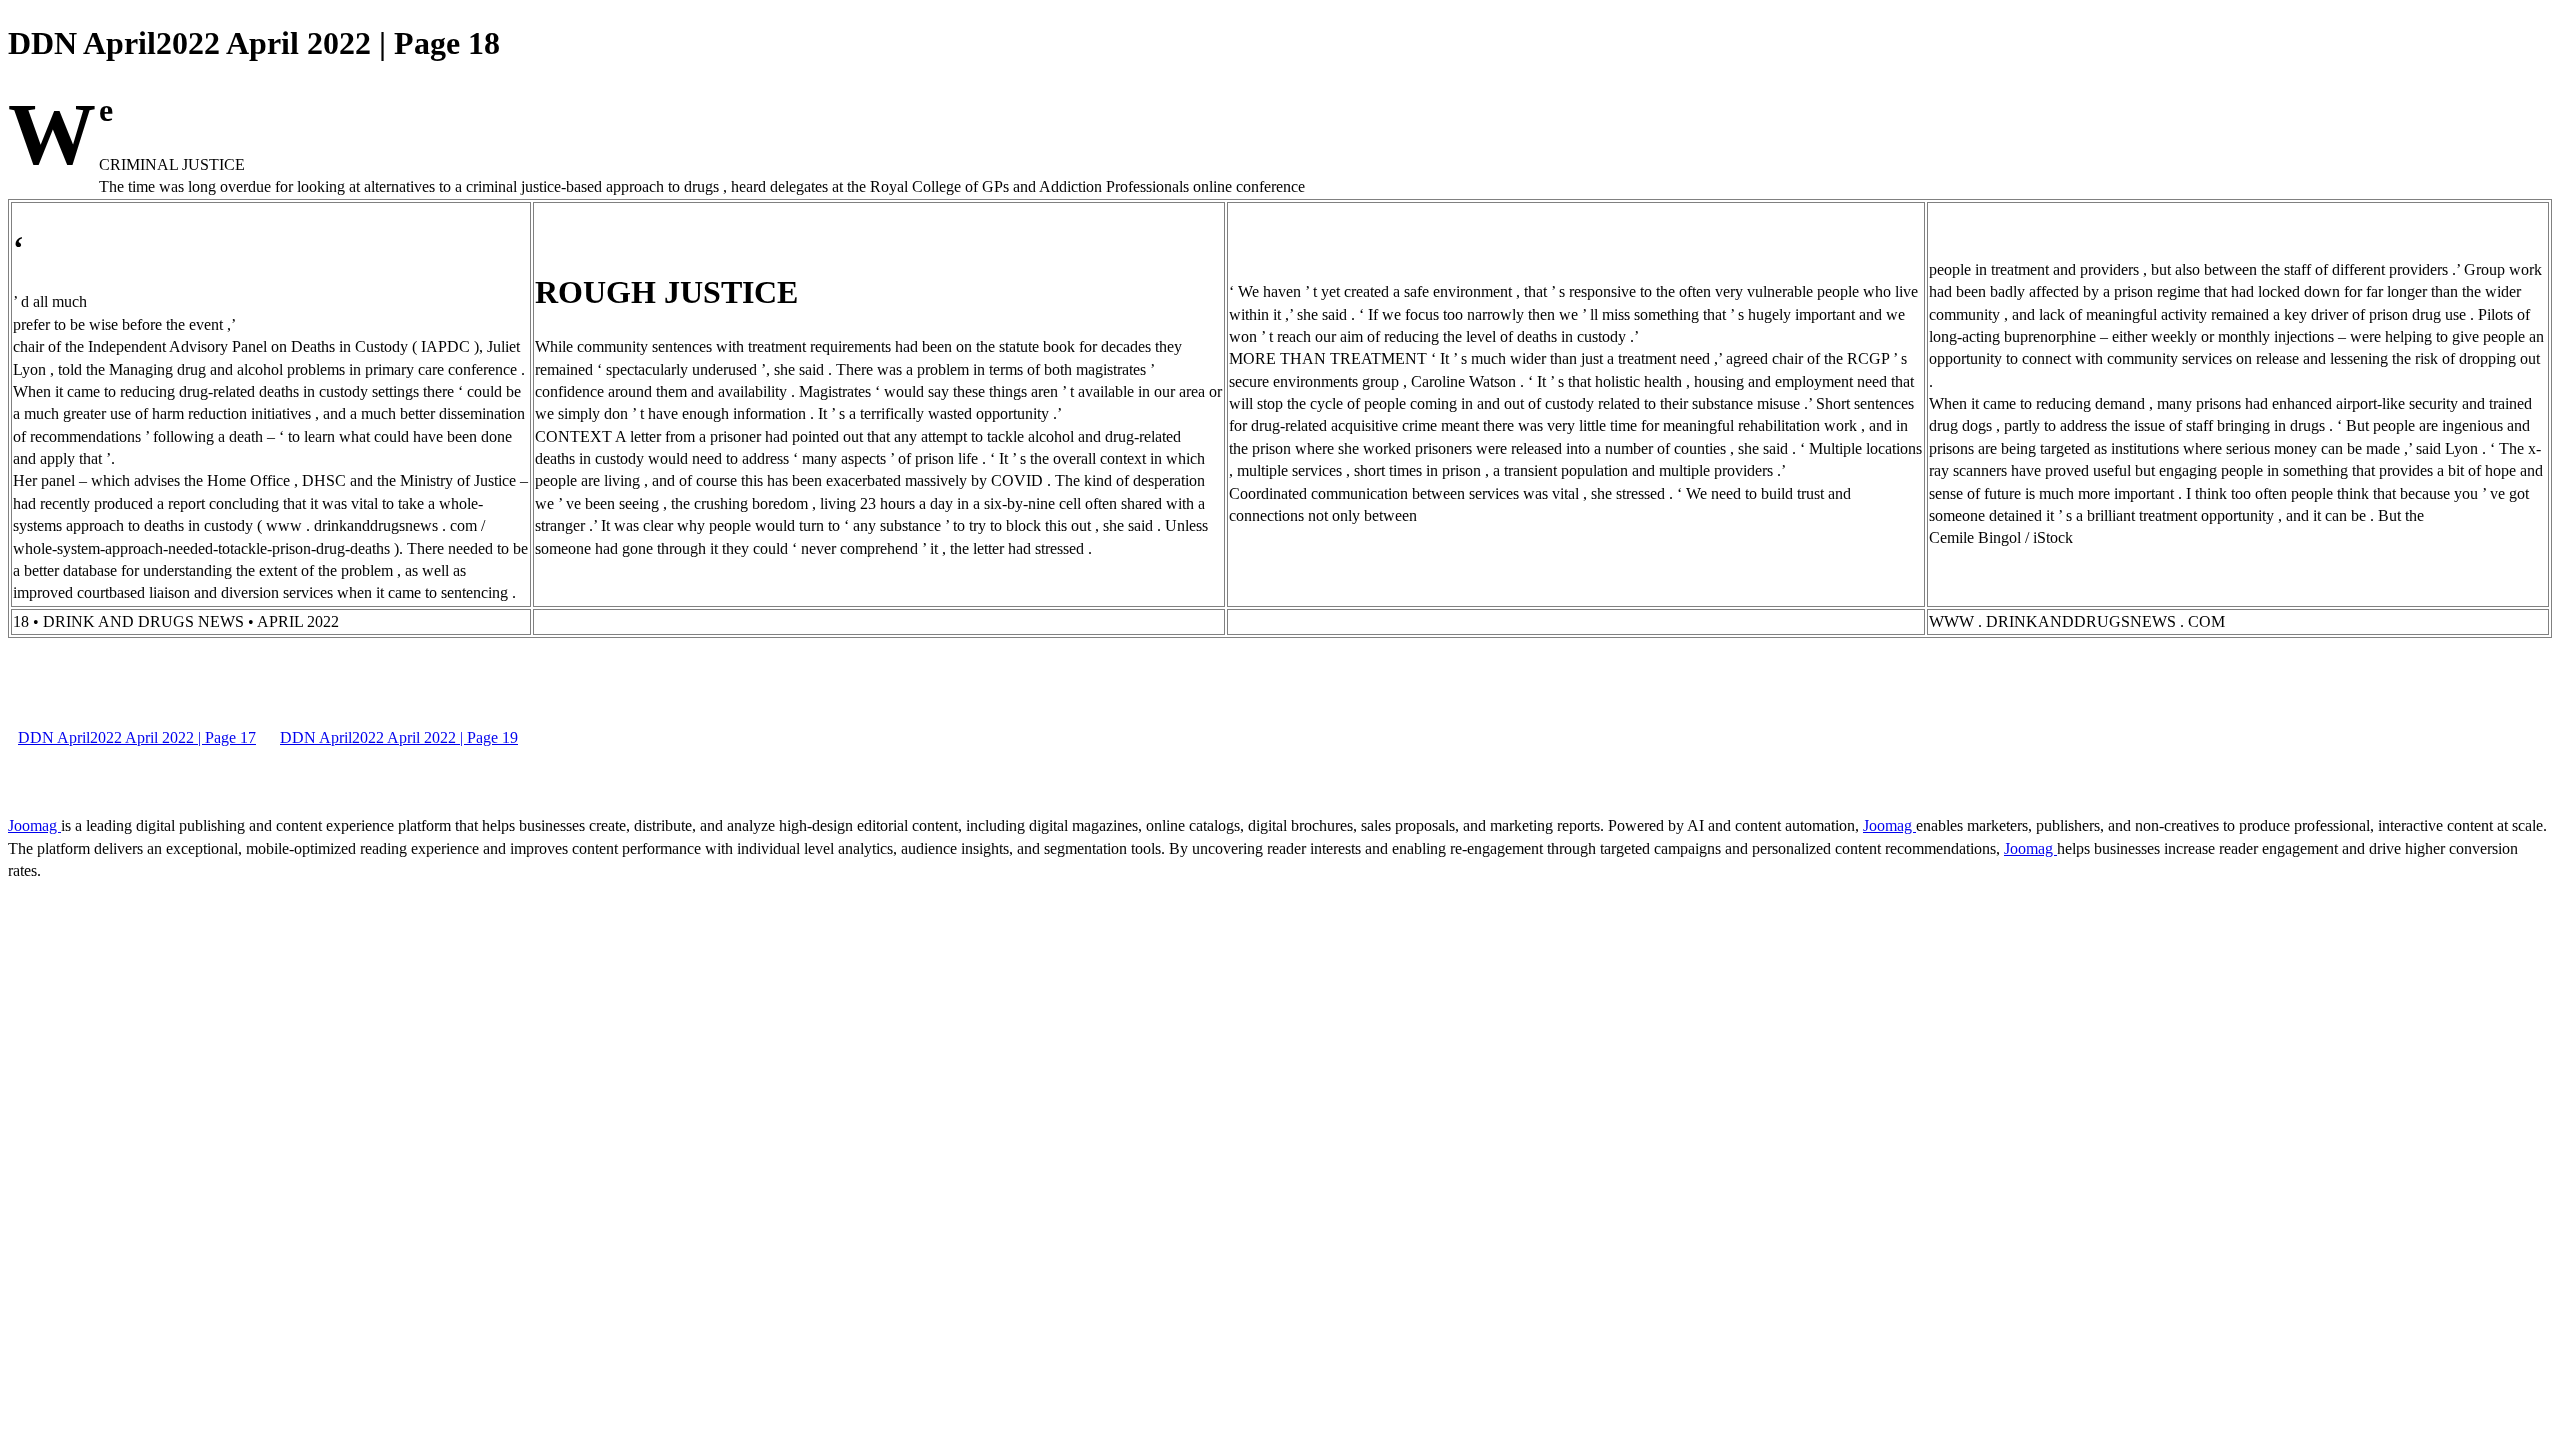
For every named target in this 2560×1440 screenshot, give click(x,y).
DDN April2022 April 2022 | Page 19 (399, 737)
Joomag (34, 825)
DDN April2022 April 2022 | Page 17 (137, 737)
